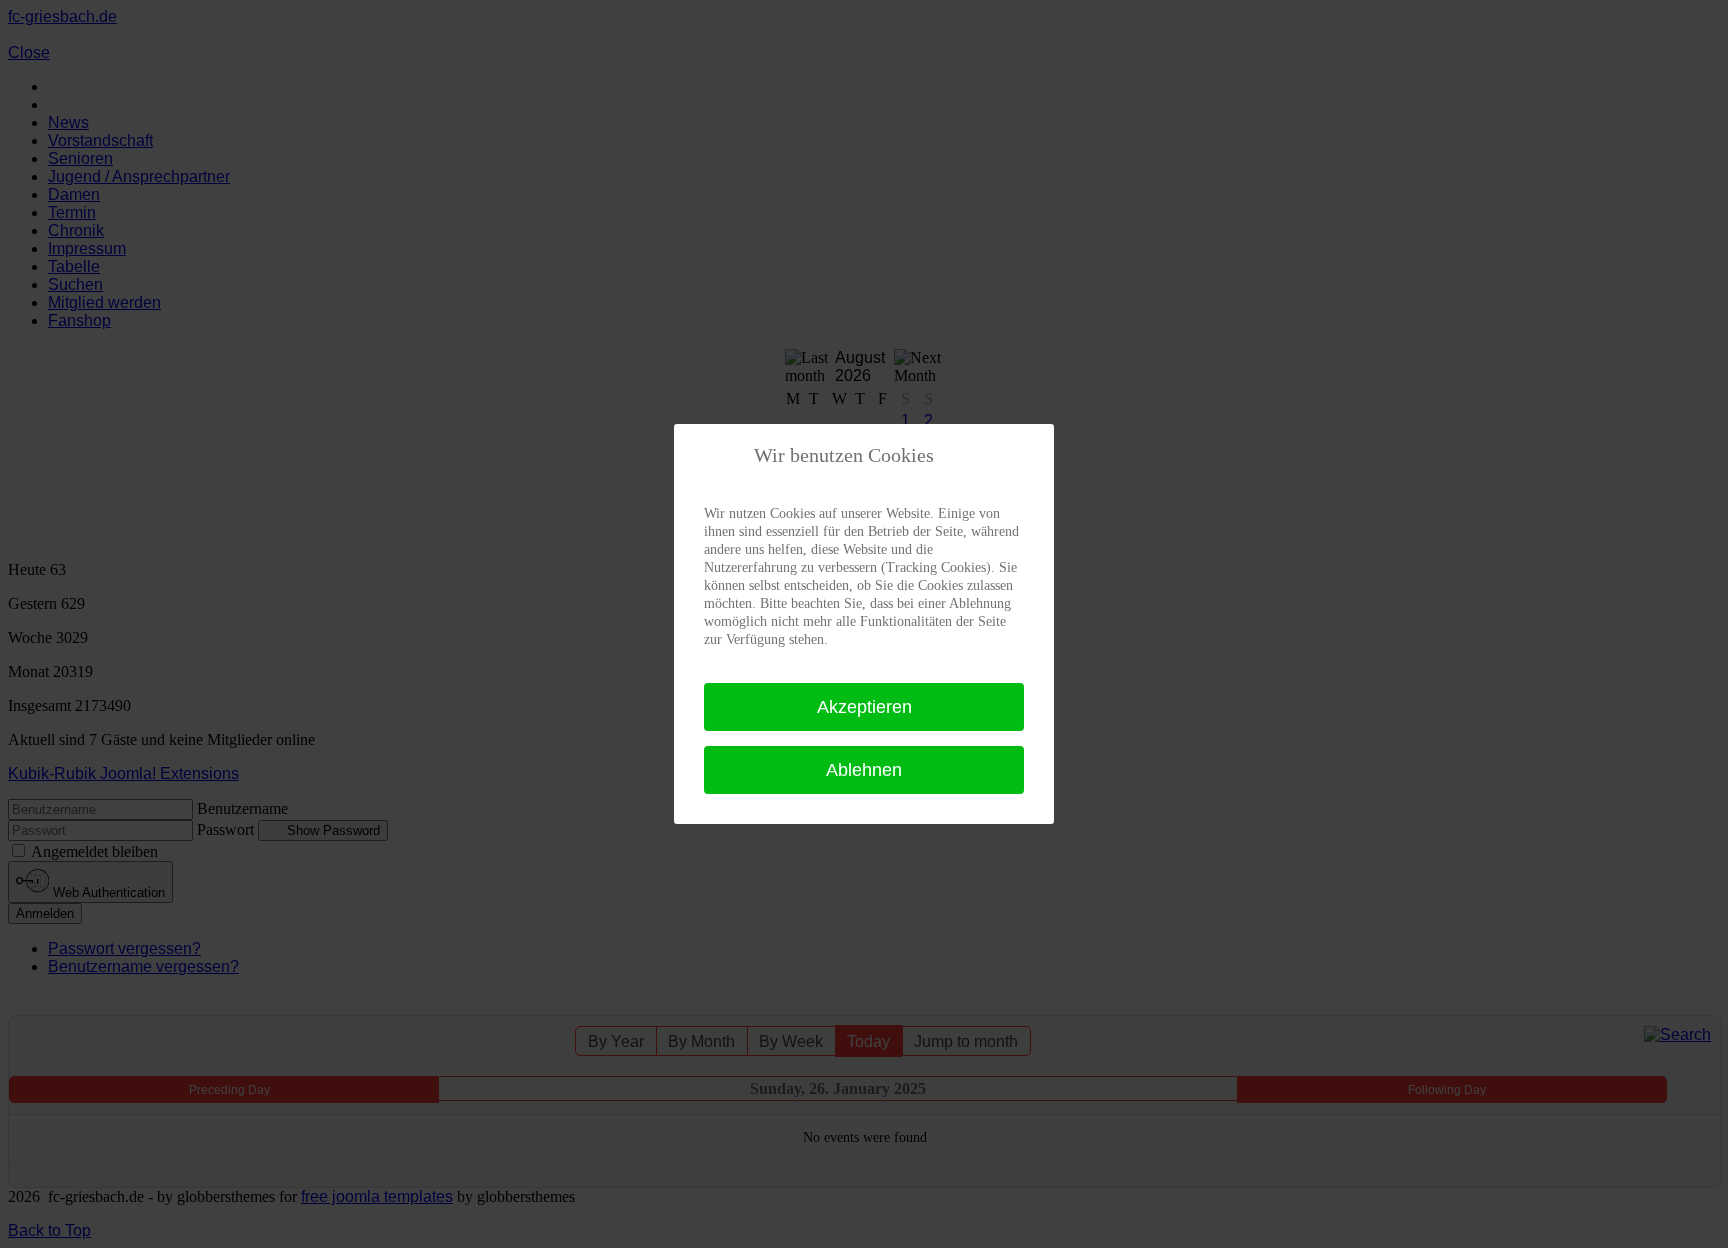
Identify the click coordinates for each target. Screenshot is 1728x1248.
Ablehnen (864, 770)
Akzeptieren (864, 707)
